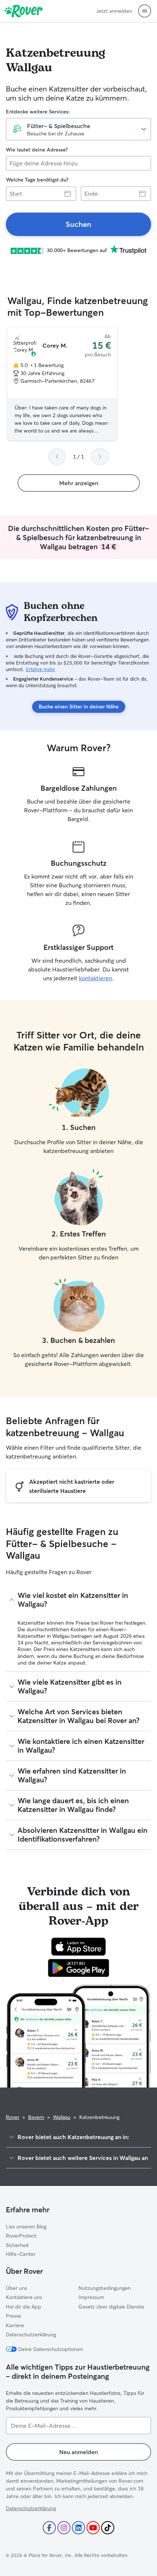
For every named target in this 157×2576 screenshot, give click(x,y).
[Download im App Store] (78, 1947)
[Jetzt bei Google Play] (79, 1968)
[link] (78, 224)
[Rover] (24, 11)
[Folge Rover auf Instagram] (64, 2528)
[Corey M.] (62, 384)
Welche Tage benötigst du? (37, 180)
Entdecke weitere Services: (38, 112)
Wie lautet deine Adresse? (37, 150)
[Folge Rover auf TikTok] (108, 2528)
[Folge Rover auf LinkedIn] (78, 2528)
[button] (145, 11)
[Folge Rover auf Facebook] (49, 2528)
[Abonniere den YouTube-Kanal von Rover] (93, 2528)
